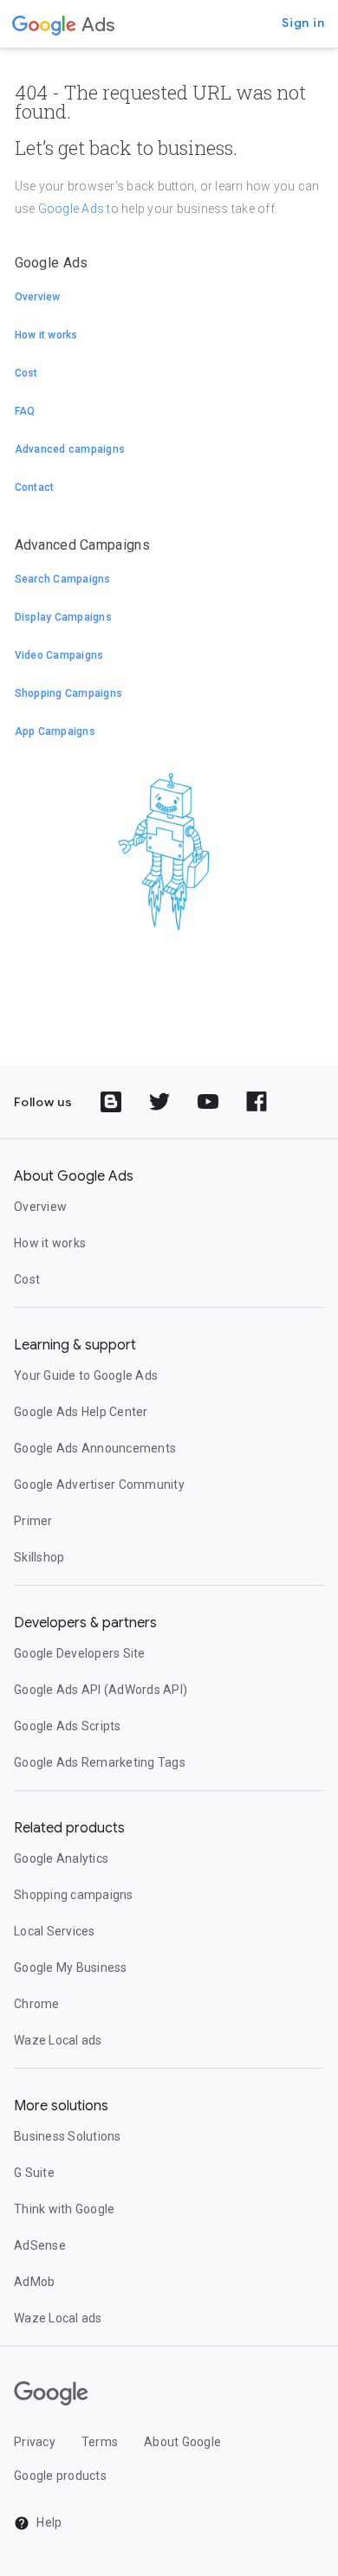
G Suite (34, 2173)
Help (48, 2522)
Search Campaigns (63, 579)
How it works (46, 335)
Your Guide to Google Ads (86, 1375)
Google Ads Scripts (68, 1726)
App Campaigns (55, 731)
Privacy (35, 2442)
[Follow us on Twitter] (159, 1102)
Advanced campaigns (70, 449)
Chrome (37, 2004)
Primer (33, 1521)
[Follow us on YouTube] (208, 1102)
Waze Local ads (58, 2040)
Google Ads (71, 209)
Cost (26, 373)
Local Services (55, 1931)
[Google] (44, 24)
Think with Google (64, 2209)
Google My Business (71, 1967)
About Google (182, 2442)
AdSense (40, 2245)
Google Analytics (61, 1858)
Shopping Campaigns (69, 693)
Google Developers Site (80, 1653)
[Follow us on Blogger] (111, 1102)
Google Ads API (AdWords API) (101, 1690)
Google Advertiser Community (99, 1484)
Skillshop (39, 1557)
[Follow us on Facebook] (257, 1102)
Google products (60, 2476)
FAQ (25, 411)
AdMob (34, 2282)
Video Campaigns (59, 655)
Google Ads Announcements (95, 1448)
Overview (38, 297)
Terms (100, 2442)
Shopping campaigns (74, 1895)
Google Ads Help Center (81, 1412)
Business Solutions (68, 2136)
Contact (35, 487)
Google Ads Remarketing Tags (100, 1762)
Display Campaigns (63, 617)
